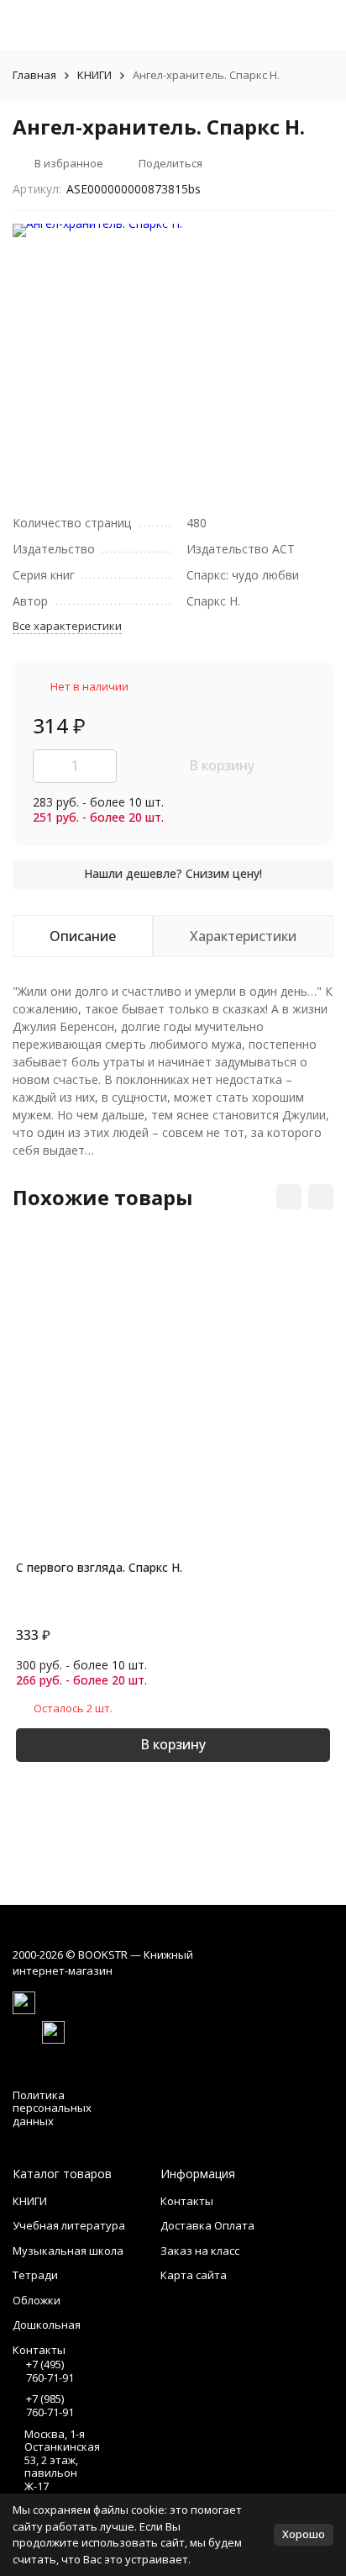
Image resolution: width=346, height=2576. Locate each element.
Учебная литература (69, 2225)
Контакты (187, 2201)
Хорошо (304, 2534)
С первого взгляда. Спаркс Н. (99, 1567)
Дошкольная (47, 2325)
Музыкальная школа (68, 2251)
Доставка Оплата (207, 2225)
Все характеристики (67, 626)
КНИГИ (94, 75)
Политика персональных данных (52, 2108)
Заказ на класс (200, 2251)
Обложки (37, 2300)
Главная (34, 75)
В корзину (222, 765)
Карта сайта (194, 2275)
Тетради (35, 2275)
